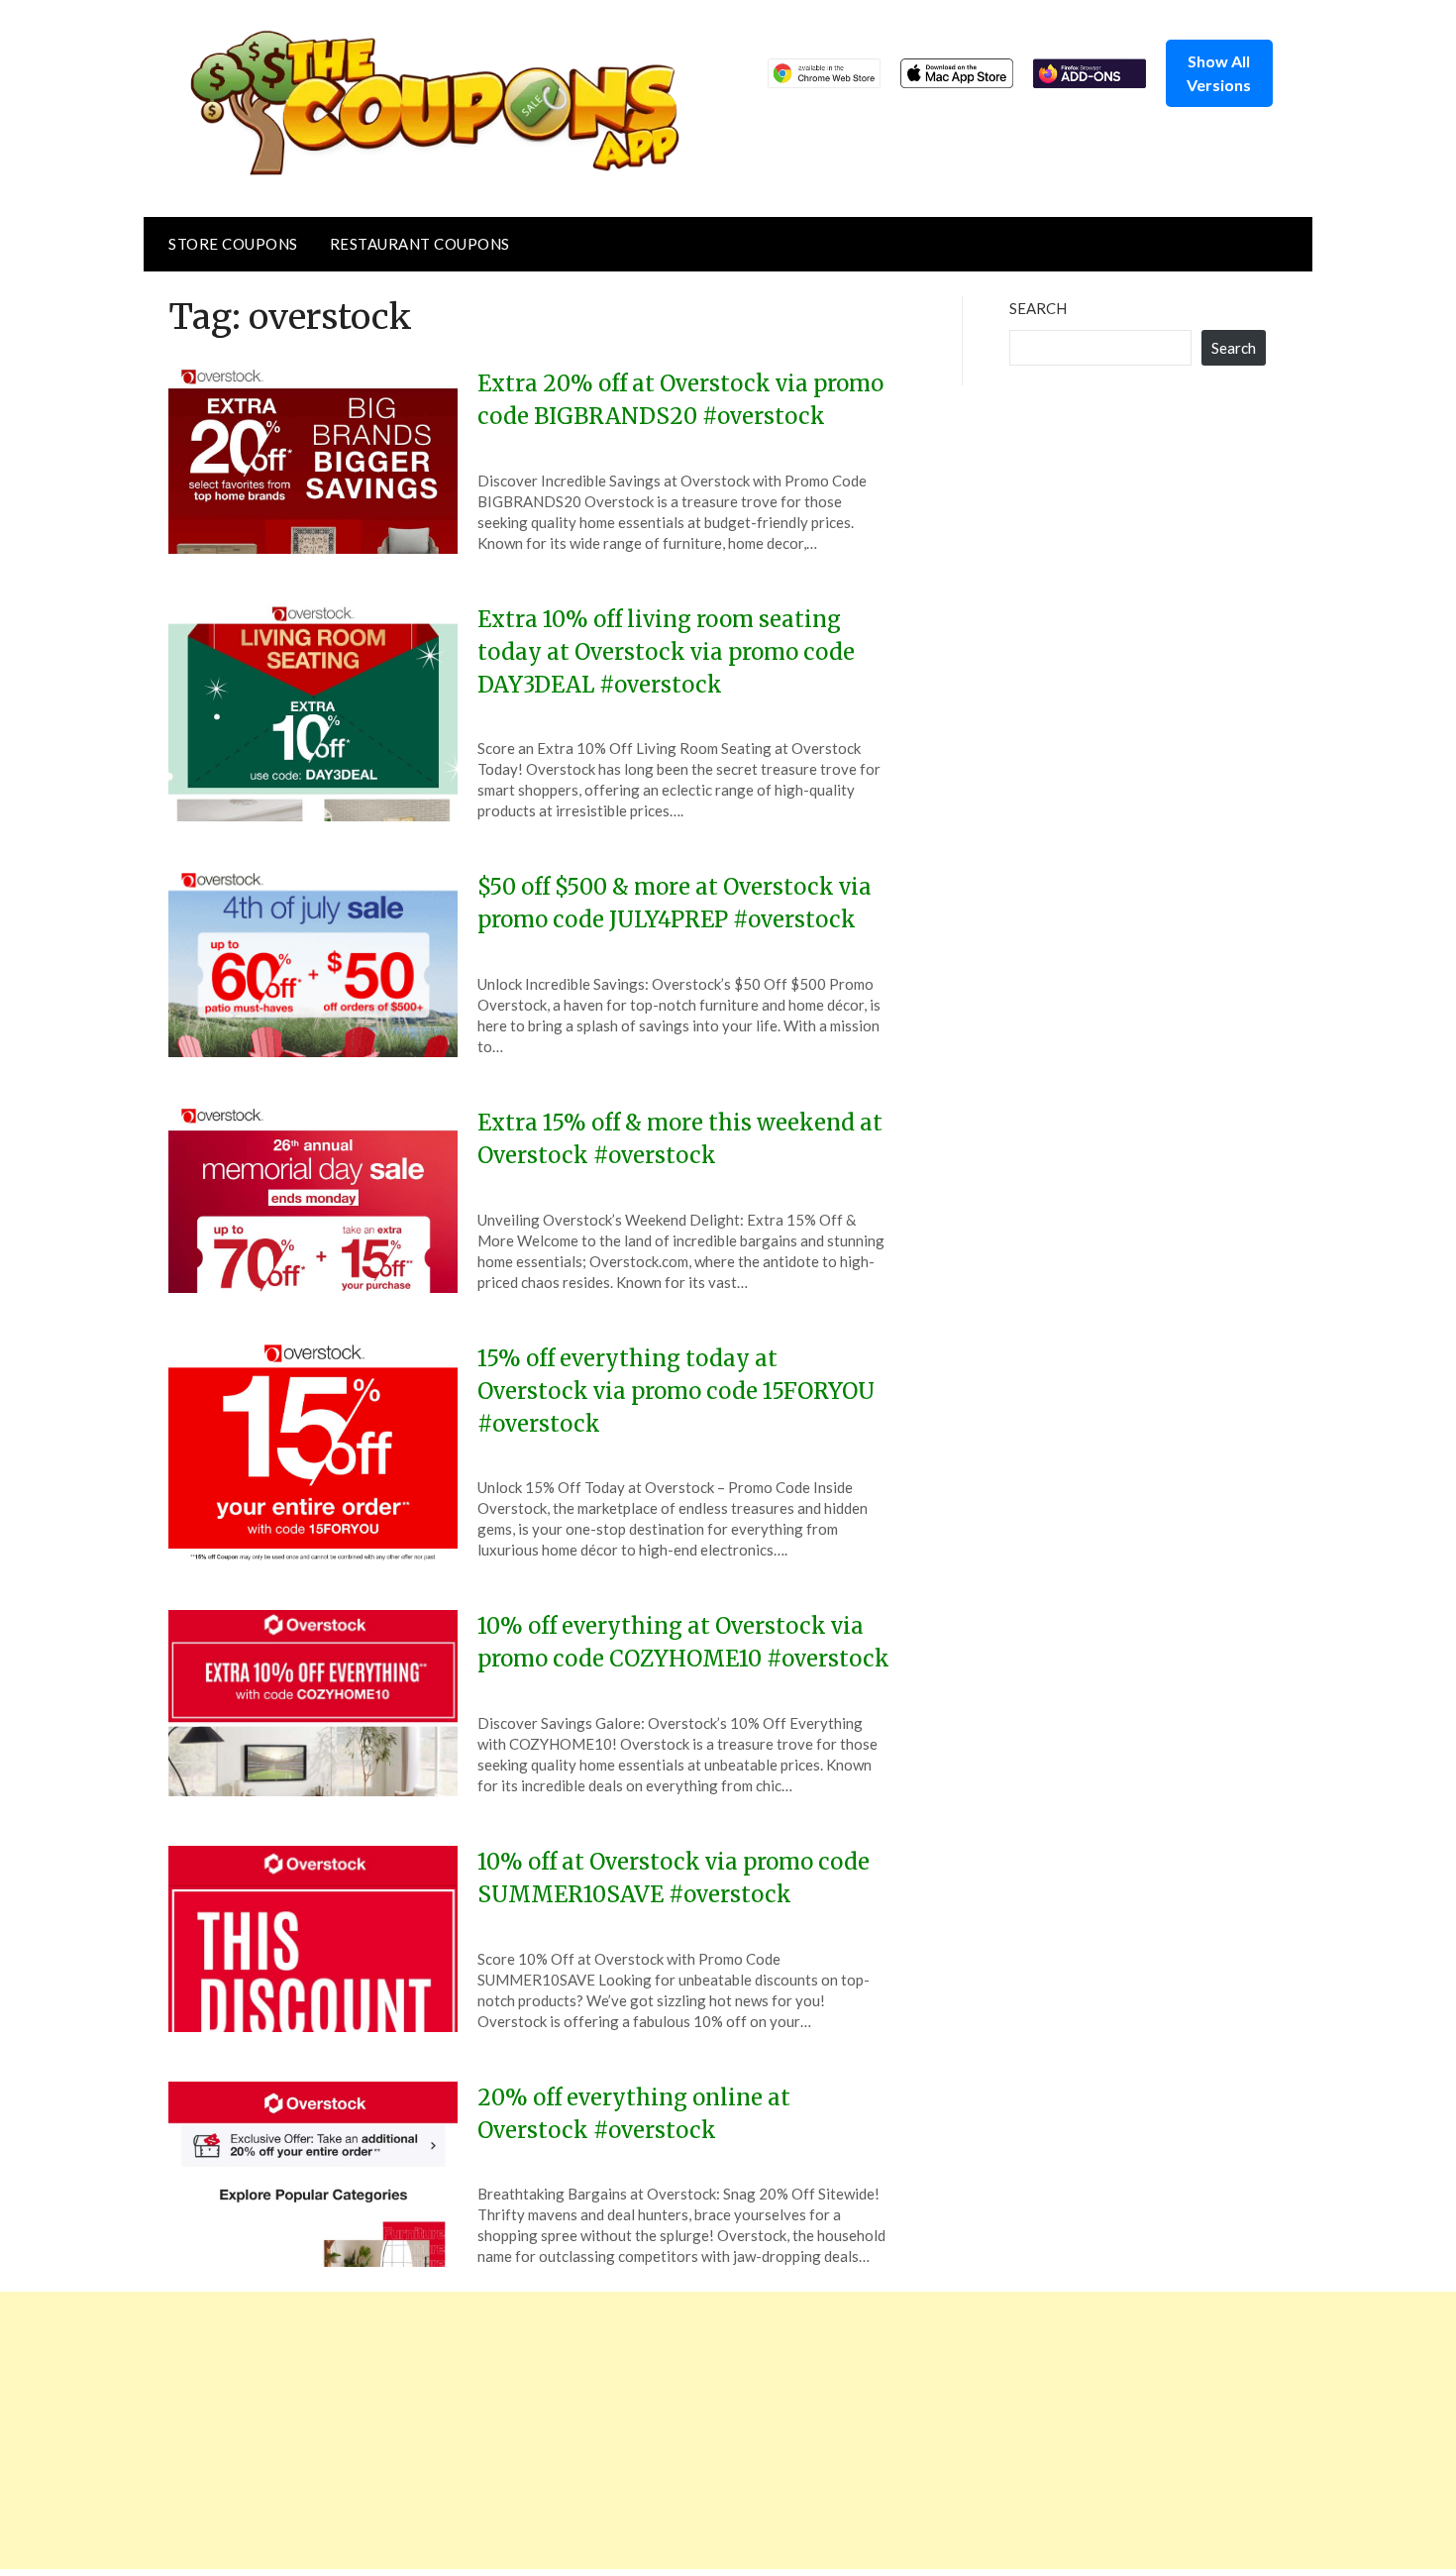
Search (1038, 308)
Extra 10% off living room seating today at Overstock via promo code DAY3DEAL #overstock (666, 652)
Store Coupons (233, 244)
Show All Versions (1219, 73)
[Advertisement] (594, 2430)
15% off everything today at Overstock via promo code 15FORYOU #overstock (676, 1391)
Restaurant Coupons (420, 244)
